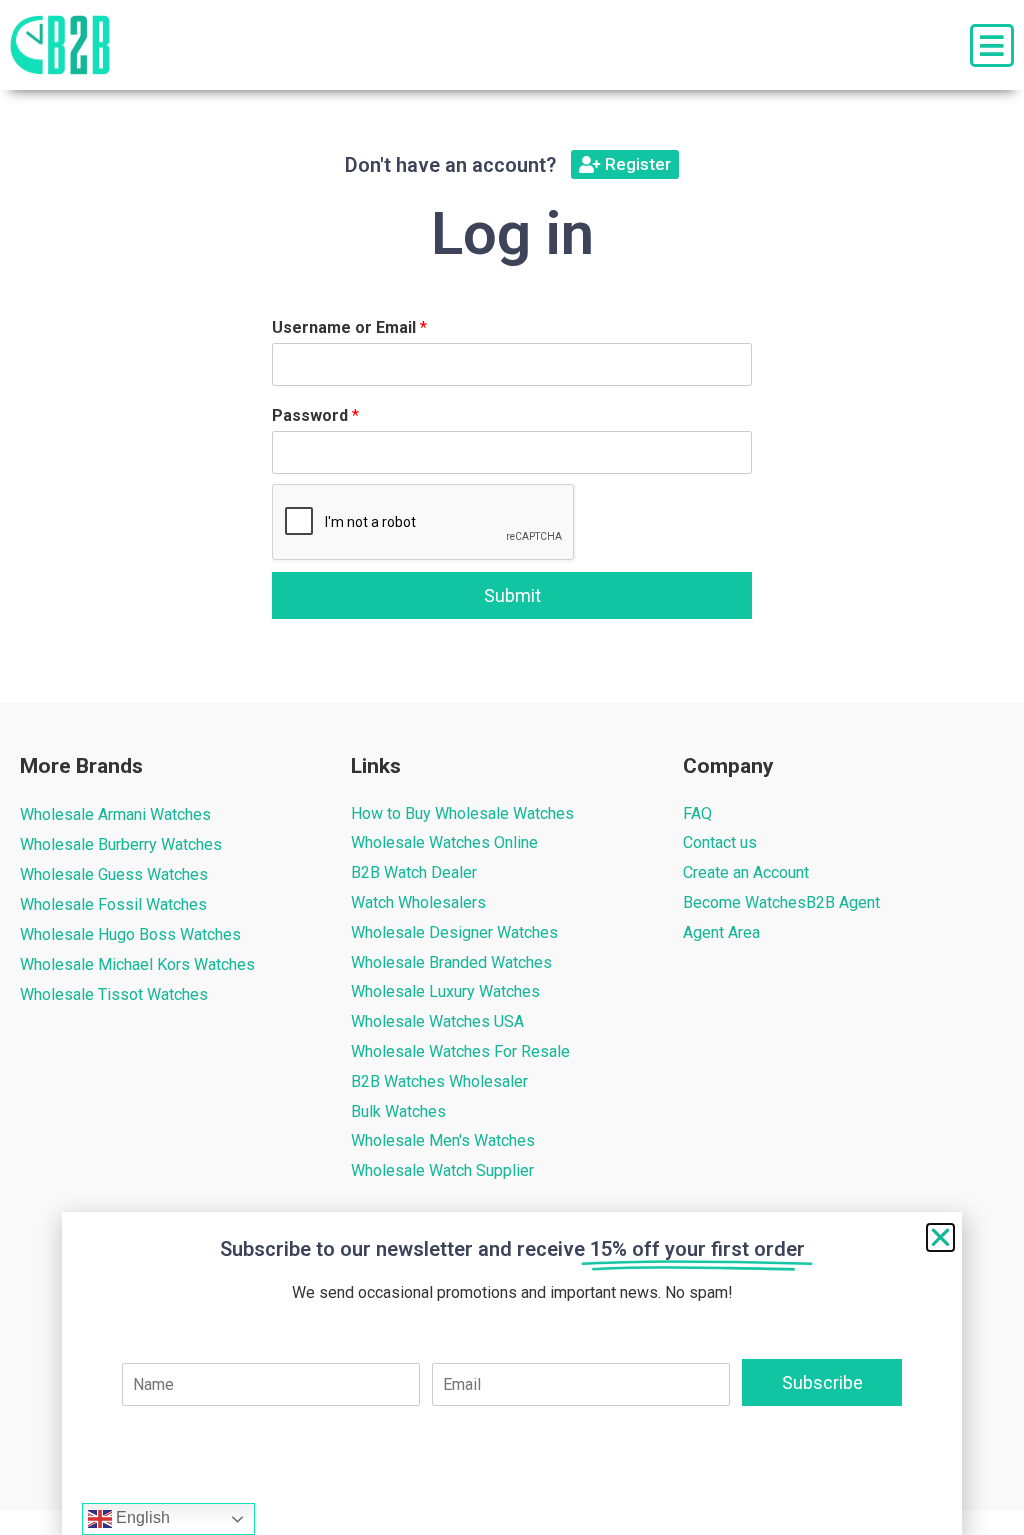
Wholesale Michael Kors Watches (137, 964)
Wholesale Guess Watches (114, 874)
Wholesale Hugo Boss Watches (130, 934)
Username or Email (349, 327)
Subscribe (822, 1382)
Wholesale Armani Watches (115, 814)
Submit (512, 595)
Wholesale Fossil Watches (113, 904)
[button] (940, 1237)
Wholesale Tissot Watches (114, 994)
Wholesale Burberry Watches (121, 844)
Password (315, 415)
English (141, 1517)
